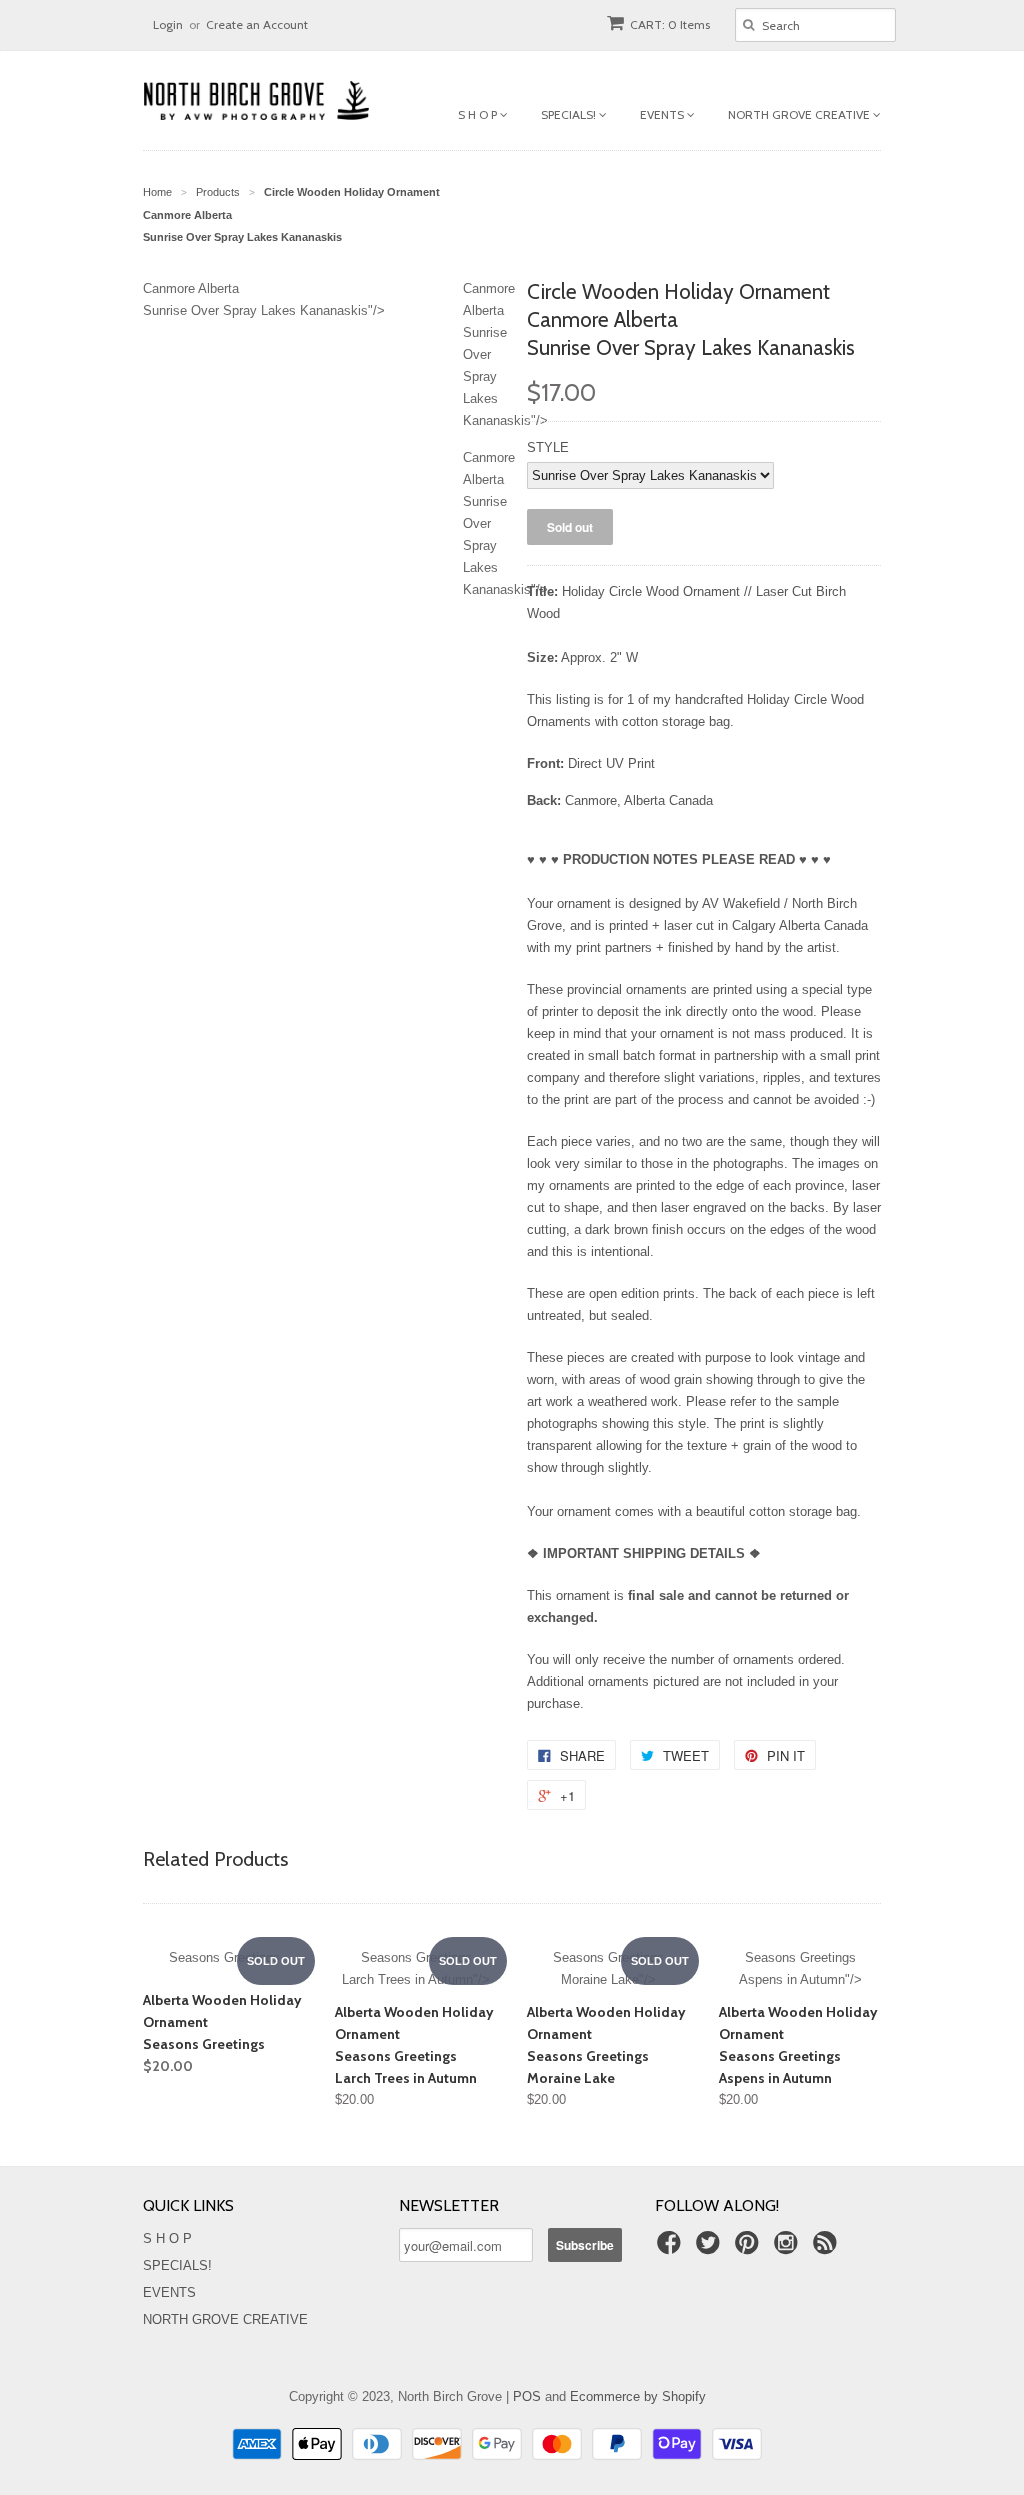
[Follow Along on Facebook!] (672, 2249)
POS (527, 2396)
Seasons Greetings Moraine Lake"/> (608, 1968)
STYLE (548, 447)
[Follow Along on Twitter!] (711, 2249)
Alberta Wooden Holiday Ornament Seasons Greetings (222, 2033)
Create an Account (257, 24)
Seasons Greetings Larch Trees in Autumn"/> (416, 1968)
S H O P (479, 114)
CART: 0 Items (670, 24)
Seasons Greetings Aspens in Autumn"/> (800, 1968)
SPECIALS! (570, 114)
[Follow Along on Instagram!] (789, 2249)
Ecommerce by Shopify (638, 2396)
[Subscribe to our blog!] (828, 2249)
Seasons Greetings (224, 1957)
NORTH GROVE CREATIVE (800, 114)
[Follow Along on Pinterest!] (750, 2249)
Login (168, 24)
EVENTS (663, 114)
